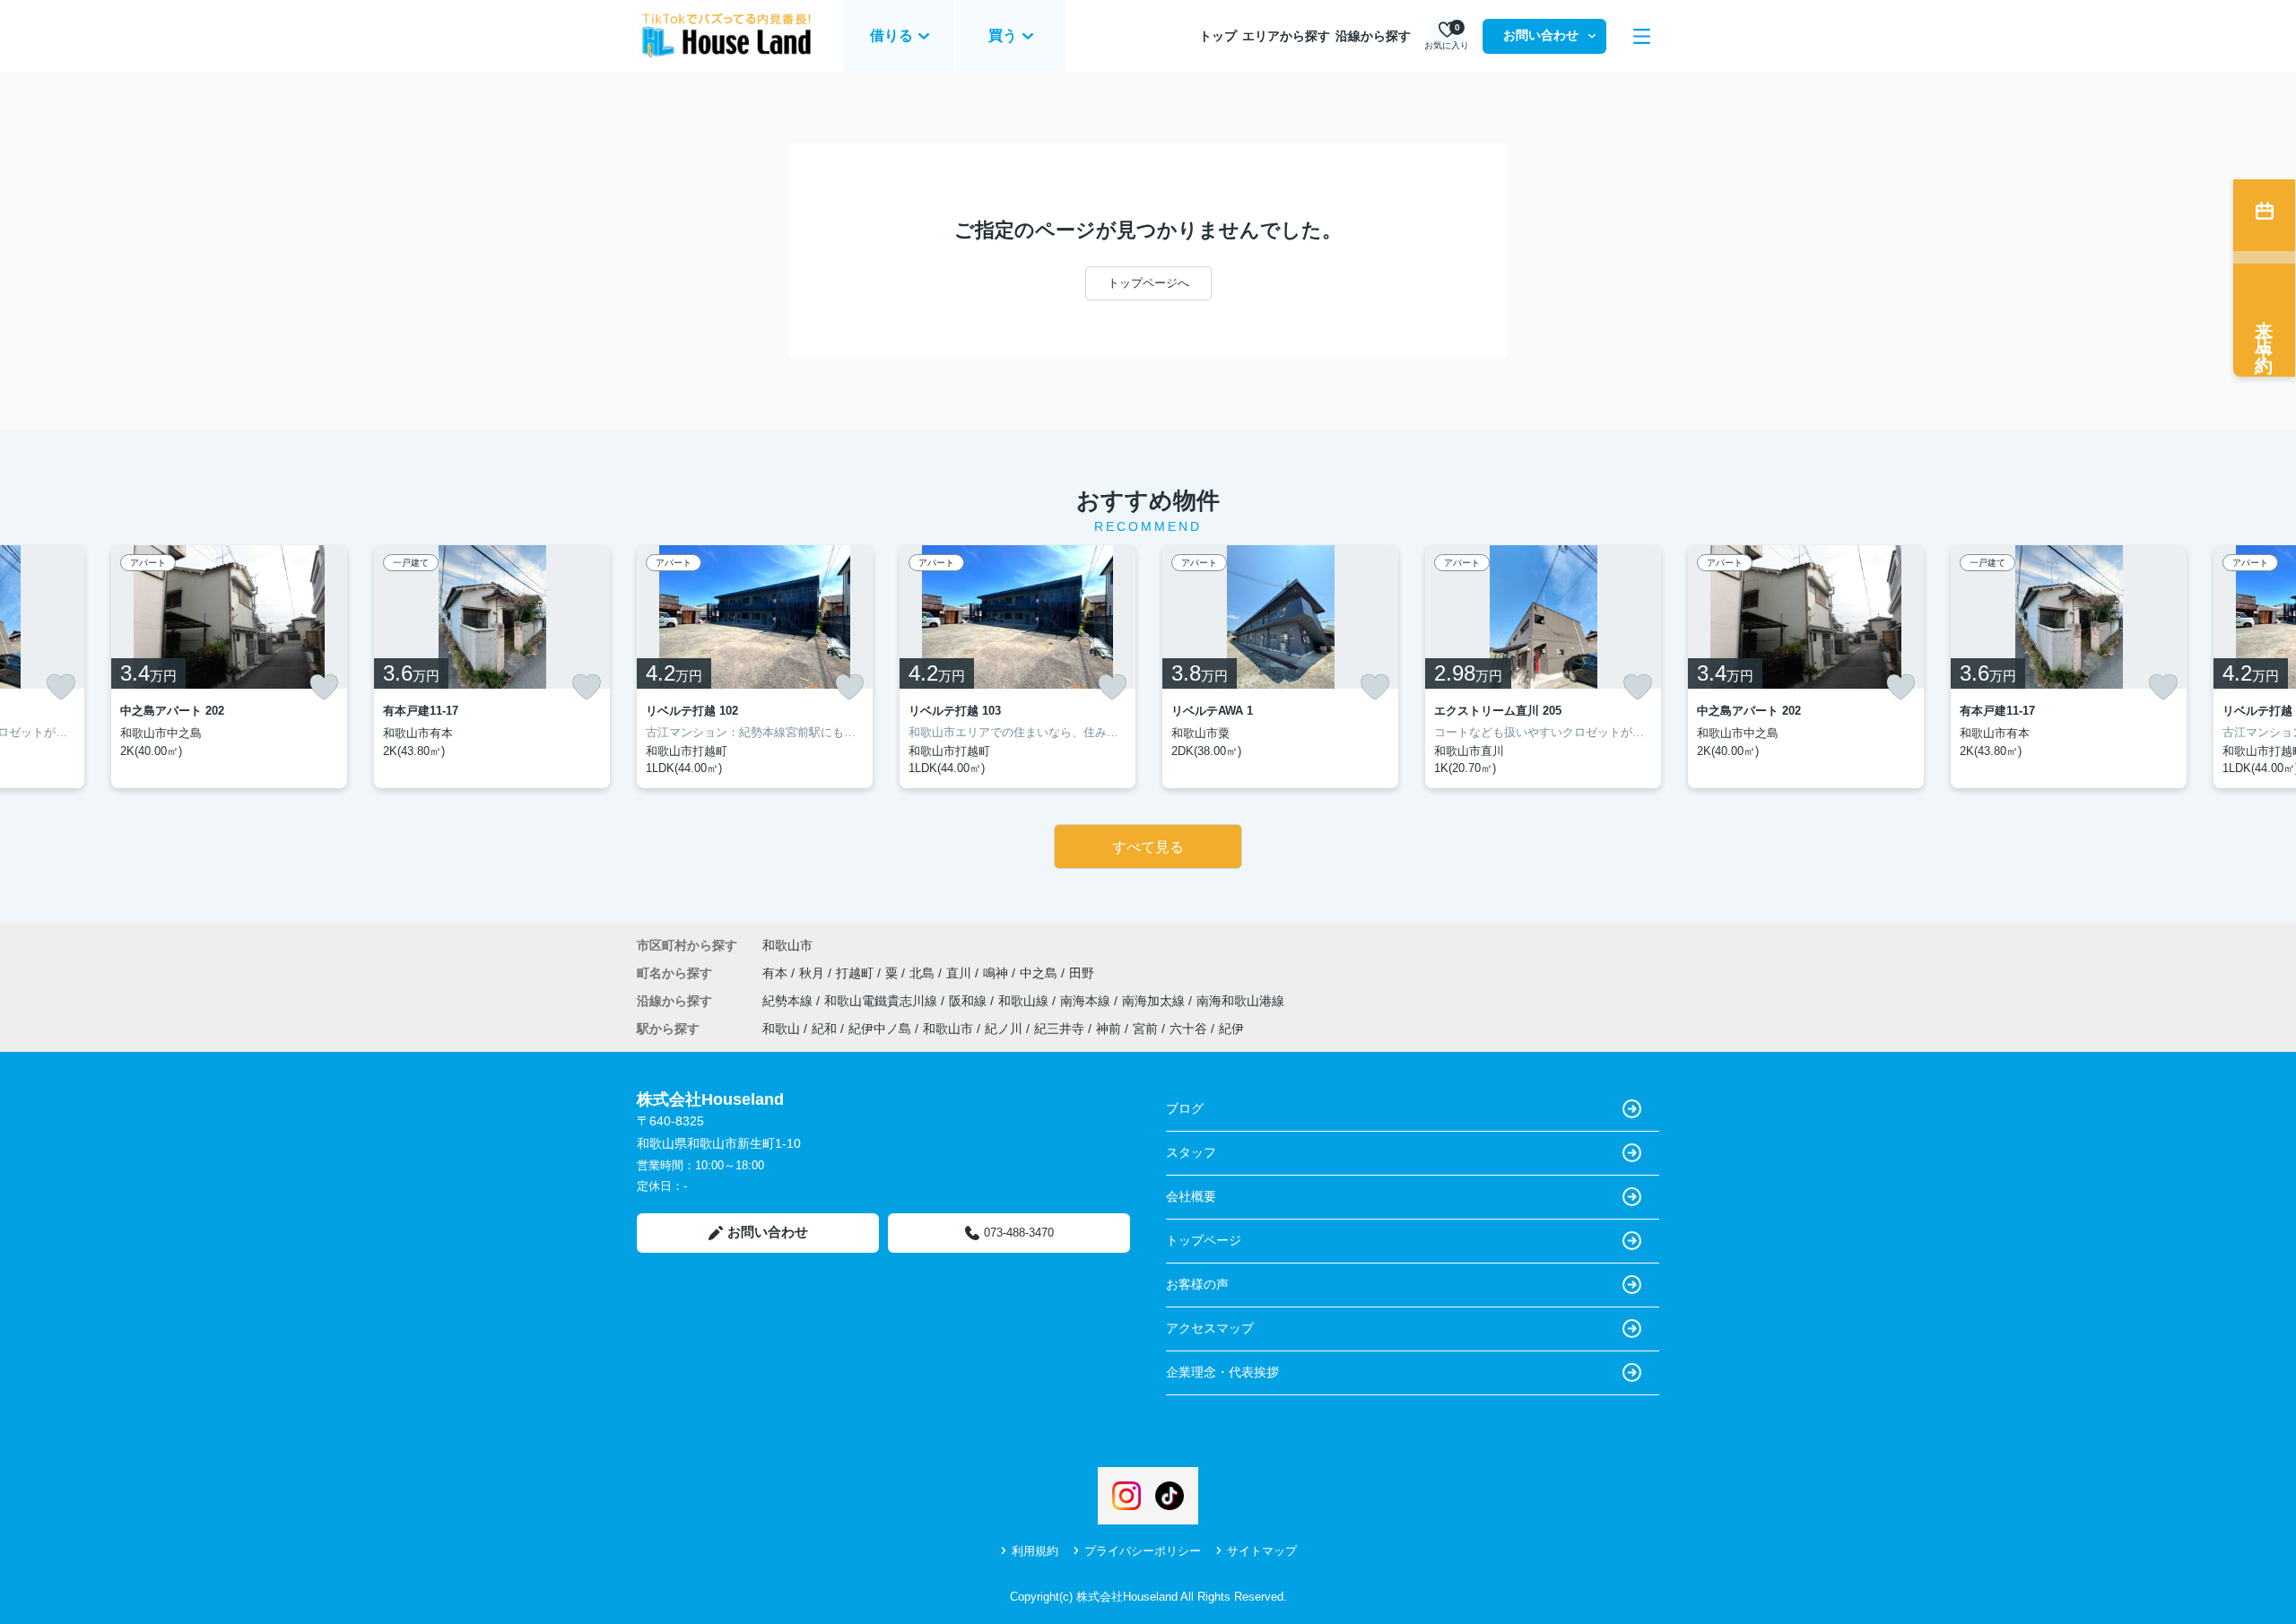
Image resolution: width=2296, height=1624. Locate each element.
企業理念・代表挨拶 (1222, 1372)
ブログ (1185, 1108)
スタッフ (1191, 1152)
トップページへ (1148, 283)
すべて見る (1148, 847)
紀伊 (1231, 1029)
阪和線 (970, 1001)
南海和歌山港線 (1240, 1001)
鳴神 (997, 973)
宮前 (1145, 1029)
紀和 (824, 1029)
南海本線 (1087, 1001)
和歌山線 (1025, 1001)
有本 (777, 973)
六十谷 (1188, 1029)
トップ (1218, 36)
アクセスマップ (1210, 1328)
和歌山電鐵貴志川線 (883, 1001)
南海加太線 (1155, 1001)
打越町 (857, 973)
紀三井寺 (1059, 1029)
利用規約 (1035, 1551)
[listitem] (755, 667)
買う (1003, 35)
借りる (891, 35)
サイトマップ (1262, 1551)
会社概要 (1191, 1196)
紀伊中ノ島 (880, 1029)
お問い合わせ (1541, 35)
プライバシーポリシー (1143, 1551)
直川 (961, 973)
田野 (1082, 973)
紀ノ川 (1004, 1029)
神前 (1109, 1029)
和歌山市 (787, 945)
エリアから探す (1286, 36)
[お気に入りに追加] (61, 687)
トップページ (1204, 1240)
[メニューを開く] (1642, 36)
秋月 (813, 973)
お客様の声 (1197, 1284)
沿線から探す (1373, 36)
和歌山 (781, 1029)
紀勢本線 (789, 1001)
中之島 (1040, 973)
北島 (924, 973)
